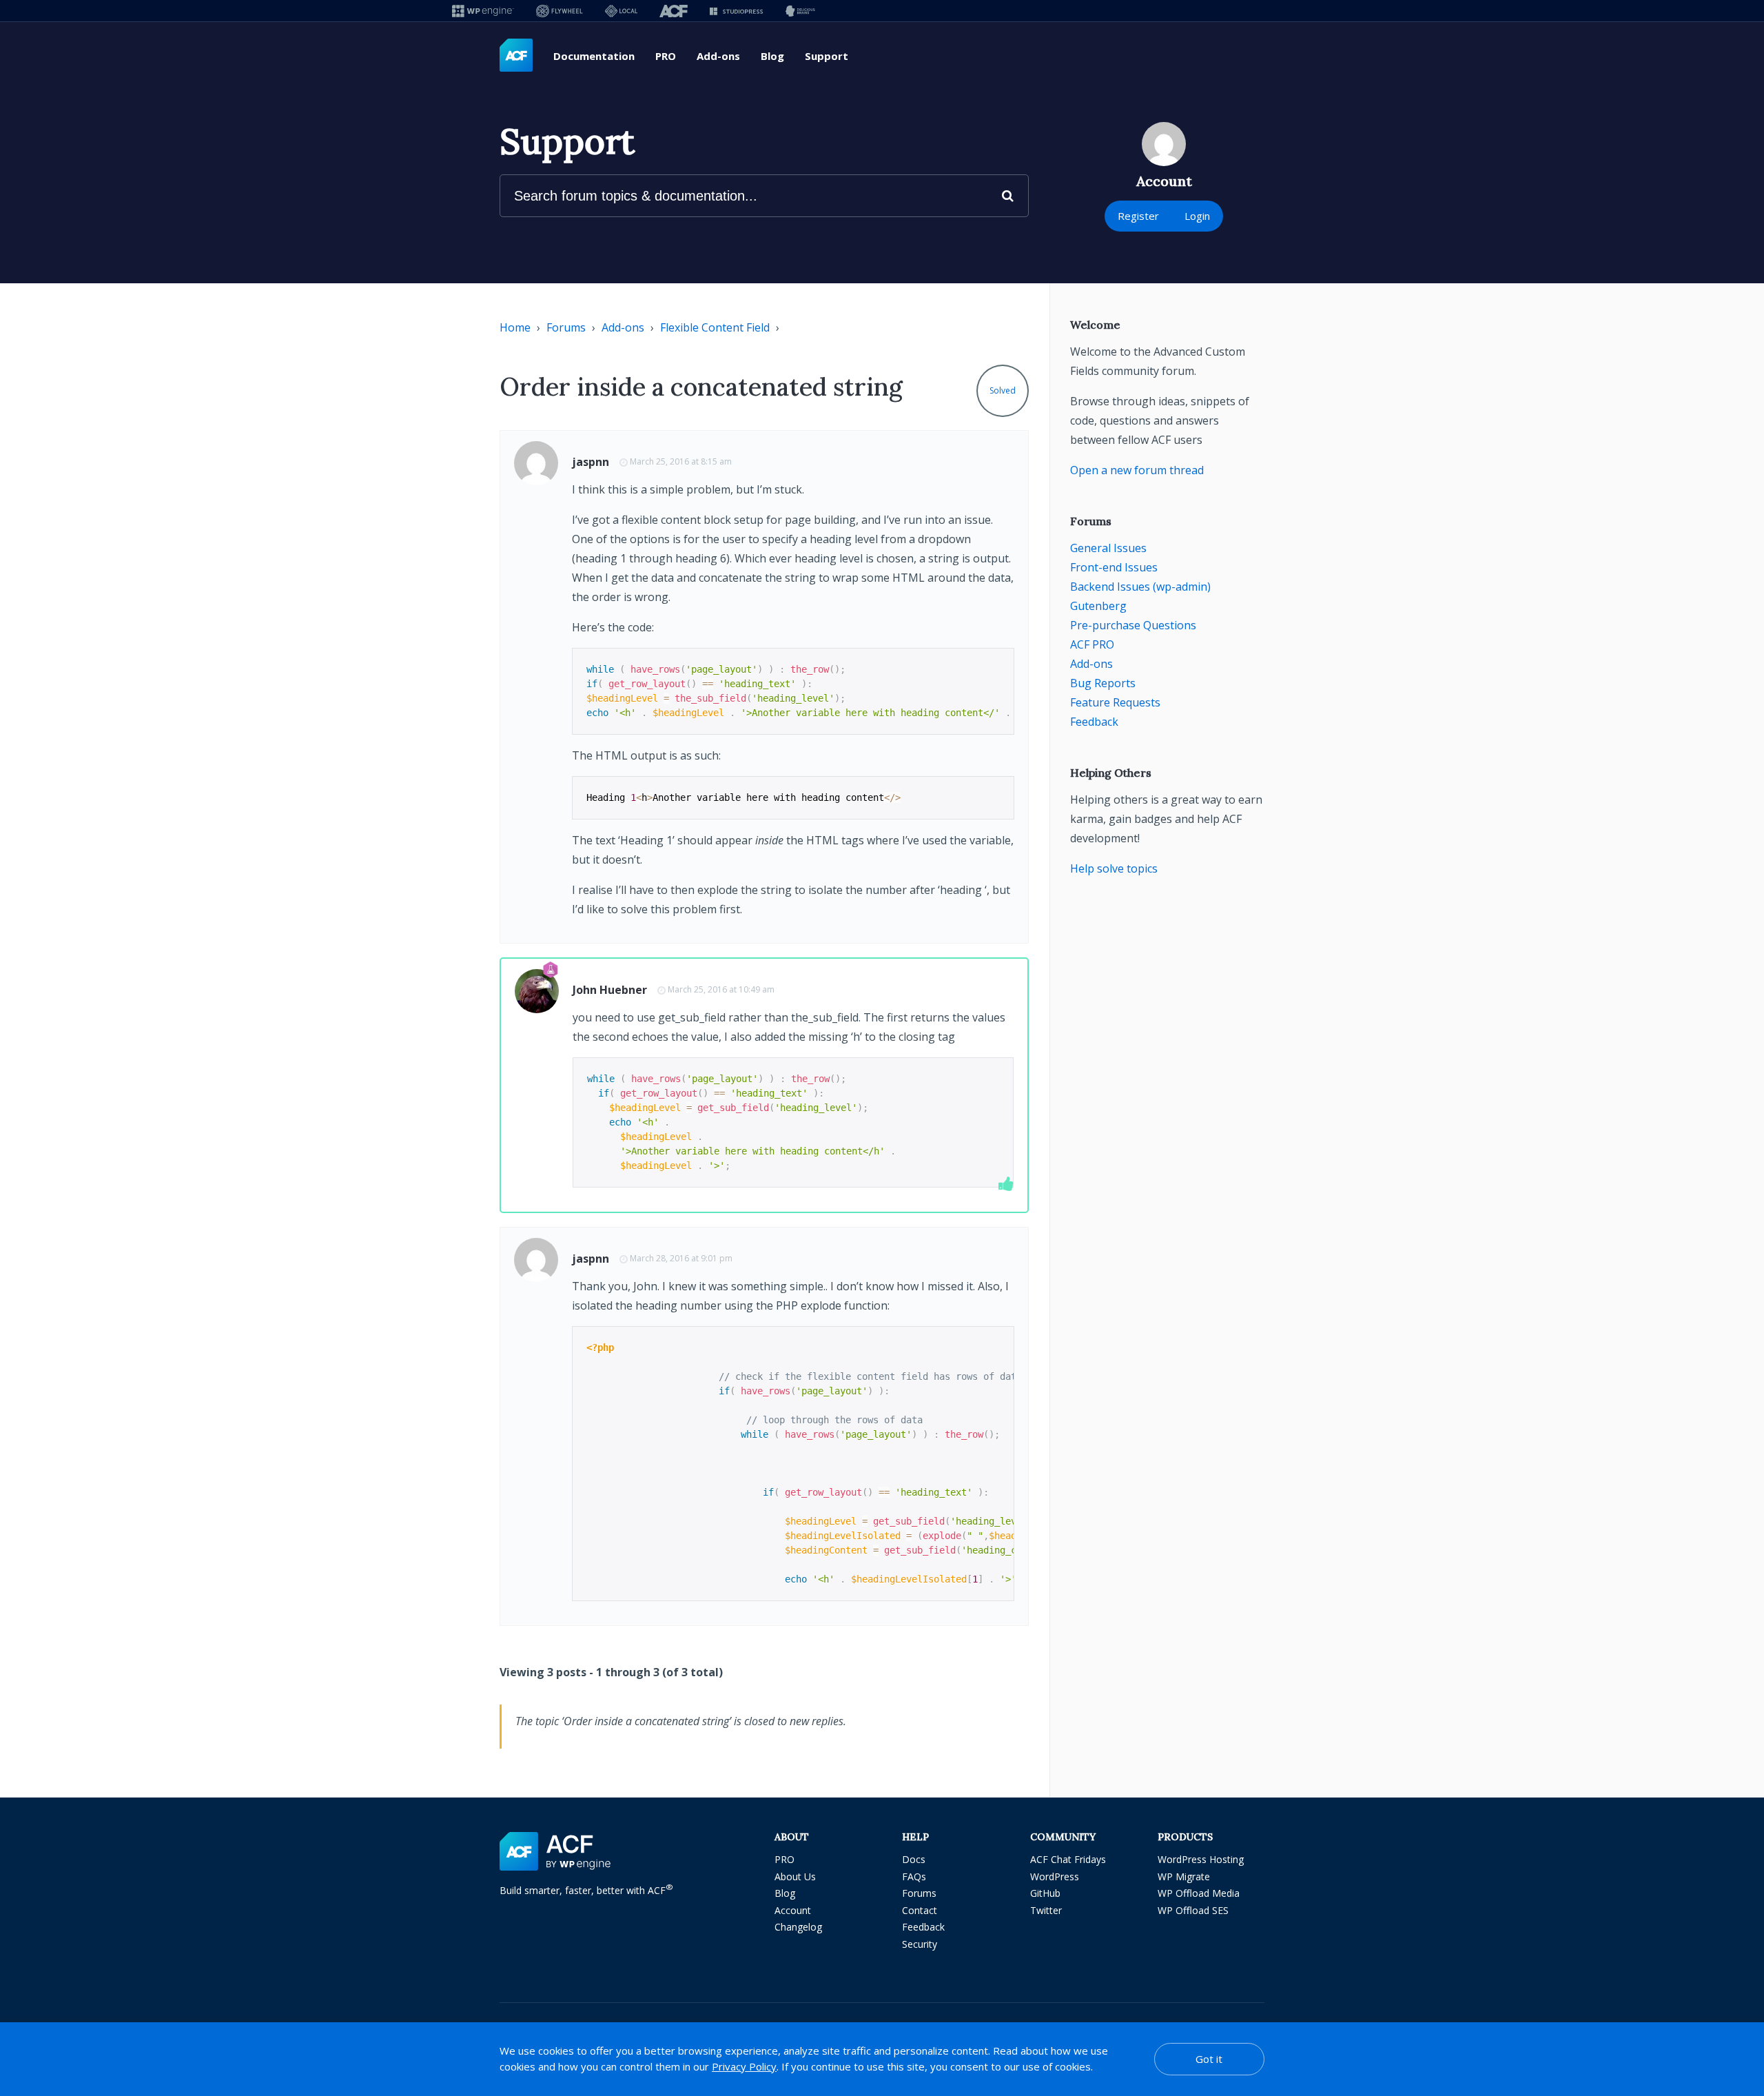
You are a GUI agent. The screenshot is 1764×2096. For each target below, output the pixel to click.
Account (793, 1910)
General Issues (1108, 548)
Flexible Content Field (715, 327)
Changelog (798, 1927)
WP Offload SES (1193, 1910)
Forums (566, 327)
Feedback (1094, 722)
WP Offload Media (1199, 1893)
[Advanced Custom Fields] (516, 56)
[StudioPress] (736, 11)
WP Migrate (1184, 1876)
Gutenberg (1098, 606)
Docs (914, 1859)
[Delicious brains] (800, 11)
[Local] (621, 11)
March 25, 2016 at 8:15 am (681, 461)
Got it (1209, 2059)
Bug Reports (1103, 683)
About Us (795, 1876)
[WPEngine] (483, 11)
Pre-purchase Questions (1133, 625)
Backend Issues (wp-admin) (1140, 587)
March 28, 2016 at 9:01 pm (681, 1258)
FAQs (914, 1876)
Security (920, 1944)
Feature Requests (1115, 702)
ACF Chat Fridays (1068, 1859)
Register (1138, 216)
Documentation (594, 56)
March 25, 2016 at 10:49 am (721, 989)
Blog (772, 56)
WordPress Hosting (1201, 1859)
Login (1197, 216)
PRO (666, 56)
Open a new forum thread (1137, 470)
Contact (920, 1910)
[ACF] (674, 11)
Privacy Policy (744, 2066)
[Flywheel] (560, 11)
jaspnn (591, 462)
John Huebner (610, 990)
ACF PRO (1092, 644)
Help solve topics (1114, 868)
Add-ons (718, 56)
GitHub (1045, 1893)
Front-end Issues (1114, 567)
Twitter (1046, 1910)
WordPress (1055, 1876)
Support (827, 56)
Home (515, 327)
